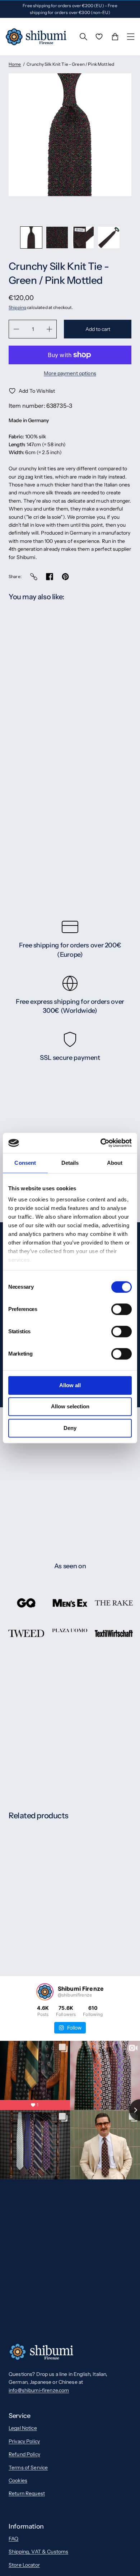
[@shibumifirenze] (45, 1992)
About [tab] (115, 1163)
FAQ (13, 2539)
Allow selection (70, 1406)
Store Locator (24, 2565)
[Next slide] (78, 211)
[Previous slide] (62, 211)
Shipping (17, 307)
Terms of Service (28, 2467)
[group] (31, 237)
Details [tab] (70, 1163)
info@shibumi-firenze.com (39, 2390)
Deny (70, 1428)
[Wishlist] (99, 37)
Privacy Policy (24, 2441)
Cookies (18, 2480)
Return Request (27, 2493)
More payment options (70, 373)
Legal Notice (23, 2428)
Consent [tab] (25, 1163)
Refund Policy (24, 2454)
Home (15, 64)
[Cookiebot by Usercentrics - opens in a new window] (101, 1143)
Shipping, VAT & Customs (38, 2552)
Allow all (70, 1385)
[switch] (122, 1309)
